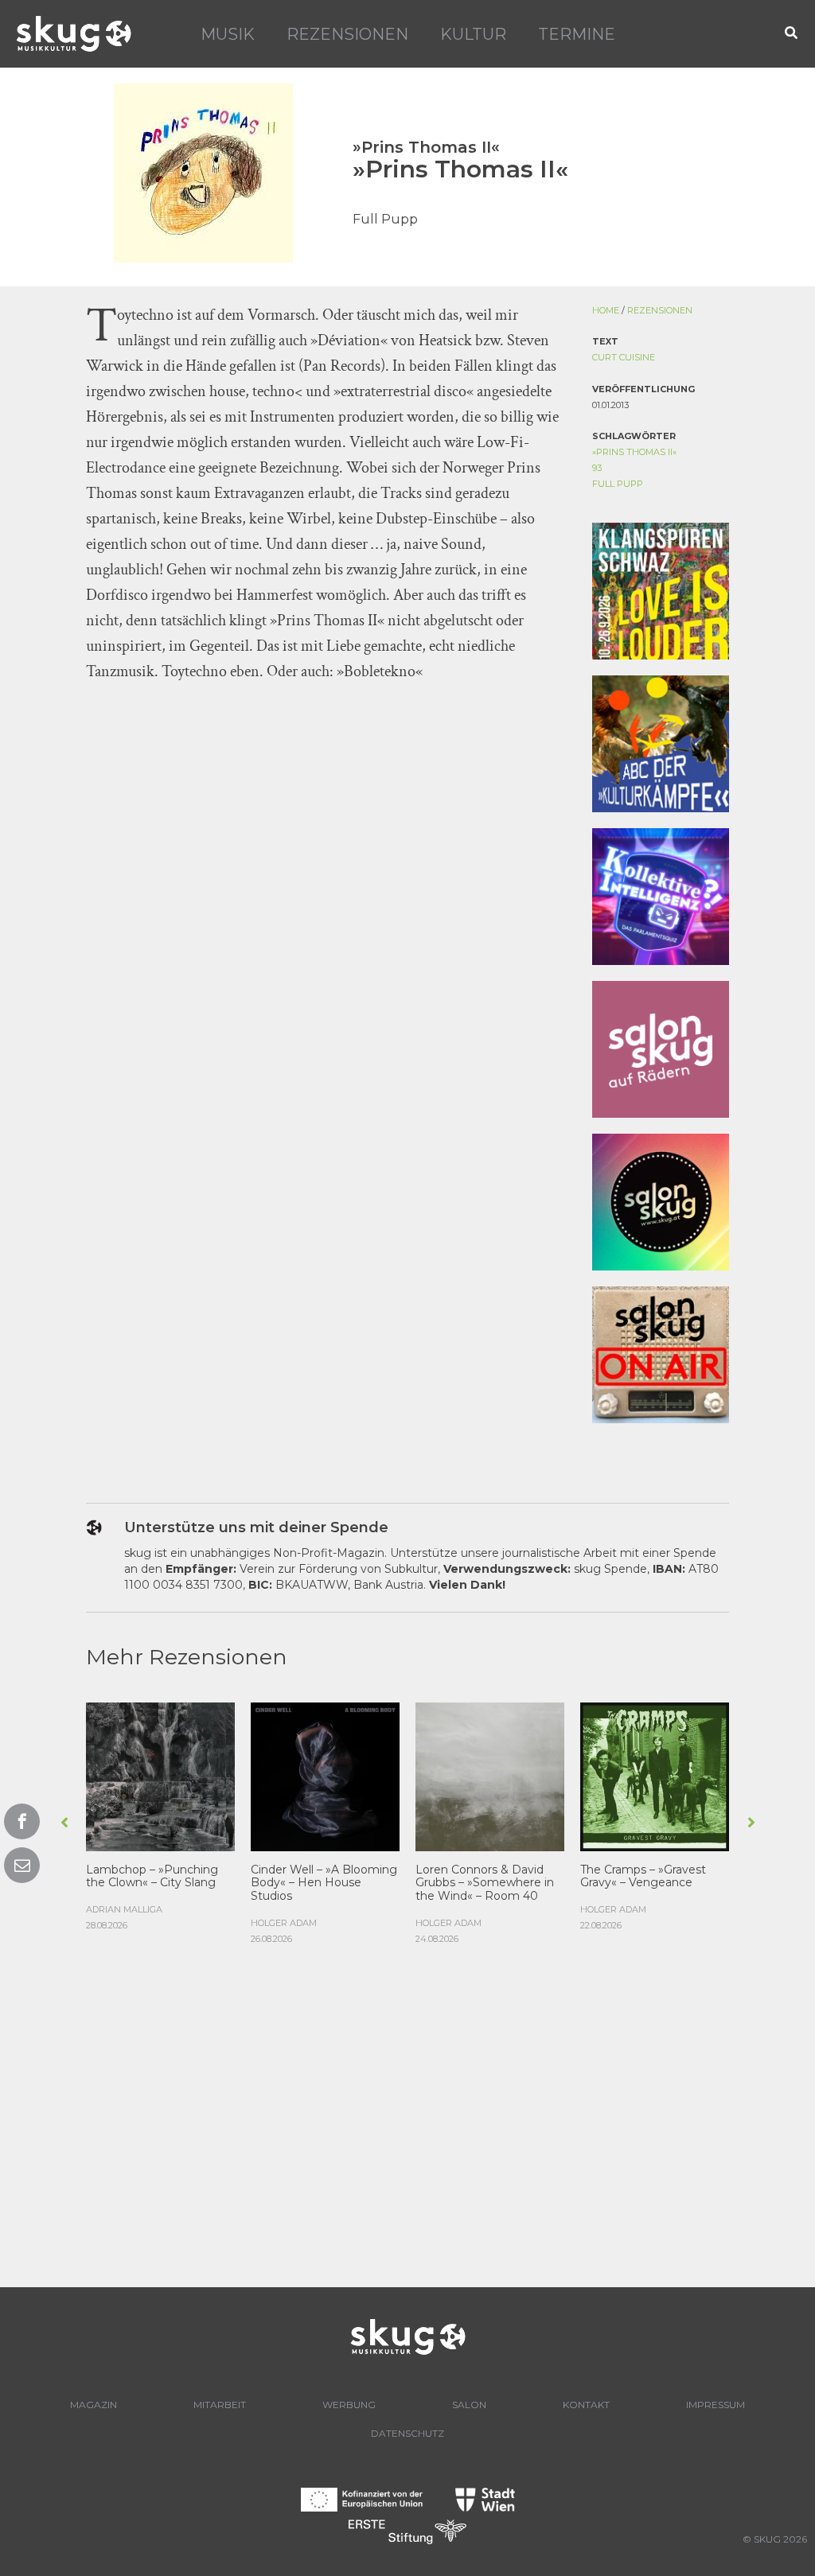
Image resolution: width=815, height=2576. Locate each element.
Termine (577, 34)
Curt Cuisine (624, 357)
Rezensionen (347, 34)
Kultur (473, 34)
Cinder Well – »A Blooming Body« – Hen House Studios (324, 1883)
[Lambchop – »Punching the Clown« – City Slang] (160, 1775)
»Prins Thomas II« (634, 452)
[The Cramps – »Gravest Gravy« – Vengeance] (655, 1775)
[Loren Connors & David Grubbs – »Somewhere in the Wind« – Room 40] (490, 1775)
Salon (469, 2405)
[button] (792, 34)
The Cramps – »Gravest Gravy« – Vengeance (643, 1876)
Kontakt (586, 2405)
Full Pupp (618, 484)
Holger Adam (284, 1923)
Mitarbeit (220, 2405)
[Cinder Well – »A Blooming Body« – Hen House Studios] (325, 1775)
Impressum (716, 2405)
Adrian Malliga (124, 1909)
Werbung (349, 2405)
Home (606, 310)
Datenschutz (407, 2433)
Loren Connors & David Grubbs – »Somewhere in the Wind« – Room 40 (485, 1883)
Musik (228, 34)
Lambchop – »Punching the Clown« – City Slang (152, 1876)
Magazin (94, 2405)
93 (597, 468)
